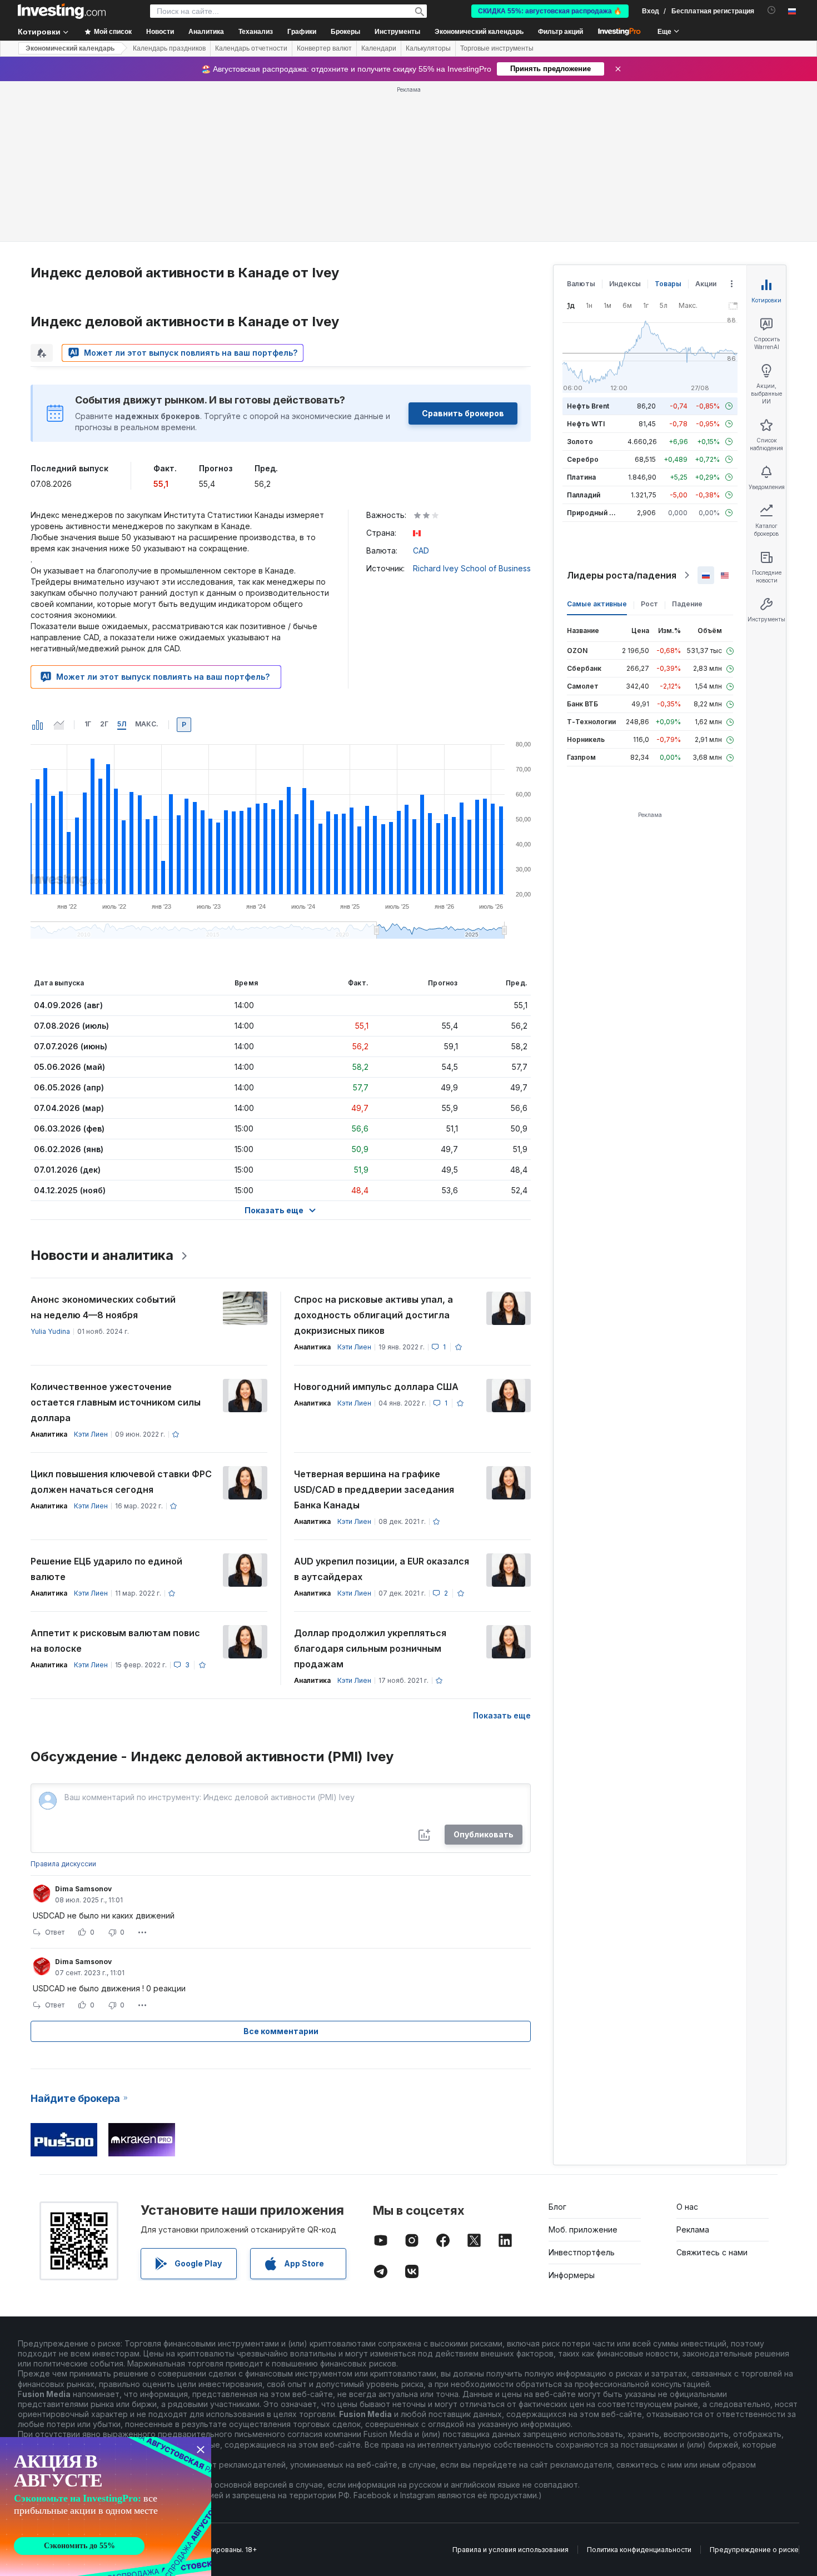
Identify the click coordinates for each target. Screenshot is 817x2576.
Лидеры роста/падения (622, 575)
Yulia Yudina (50, 1331)
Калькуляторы (428, 48)
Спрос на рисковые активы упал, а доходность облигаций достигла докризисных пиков (373, 1315)
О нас (687, 2207)
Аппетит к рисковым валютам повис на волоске (115, 1641)
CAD (421, 550)
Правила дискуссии (63, 1864)
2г (104, 724)
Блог (557, 2207)
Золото (580, 442)
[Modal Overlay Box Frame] (106, 2507)
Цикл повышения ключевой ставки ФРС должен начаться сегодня (121, 1482)
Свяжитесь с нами (712, 2252)
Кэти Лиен (354, 1347)
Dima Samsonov (83, 1889)
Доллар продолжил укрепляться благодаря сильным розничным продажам (370, 1648)
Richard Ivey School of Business (472, 568)
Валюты (581, 284)
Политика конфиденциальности (639, 2550)
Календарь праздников (169, 48)
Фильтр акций (561, 32)
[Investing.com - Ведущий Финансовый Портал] (62, 11)
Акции (706, 284)
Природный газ (593, 513)
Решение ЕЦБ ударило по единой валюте (106, 1569)
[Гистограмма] (38, 725)
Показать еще (502, 1715)
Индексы (625, 284)
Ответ (55, 1932)
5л (122, 724)
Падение (687, 604)
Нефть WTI (586, 424)
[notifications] (772, 10)
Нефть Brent (588, 406)
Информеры (572, 2275)
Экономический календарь (479, 32)
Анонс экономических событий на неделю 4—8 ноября (103, 1307)
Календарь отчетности (251, 48)
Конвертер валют (324, 48)
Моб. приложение (583, 2229)
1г (88, 724)
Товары (668, 284)
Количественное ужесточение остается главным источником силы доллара (116, 1402)
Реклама (693, 2229)
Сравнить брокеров (463, 413)
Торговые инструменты (497, 48)
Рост (649, 604)
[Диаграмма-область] (59, 725)
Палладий (584, 495)
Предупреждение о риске (754, 2550)
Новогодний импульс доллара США (376, 1387)
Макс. (147, 724)
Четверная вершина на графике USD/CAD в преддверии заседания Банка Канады (374, 1489)
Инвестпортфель (582, 2252)
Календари (379, 48)
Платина (581, 477)
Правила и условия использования (510, 2550)
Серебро (583, 459)
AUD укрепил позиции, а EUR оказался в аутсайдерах (382, 1569)
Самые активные (597, 604)
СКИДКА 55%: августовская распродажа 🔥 (550, 11)
